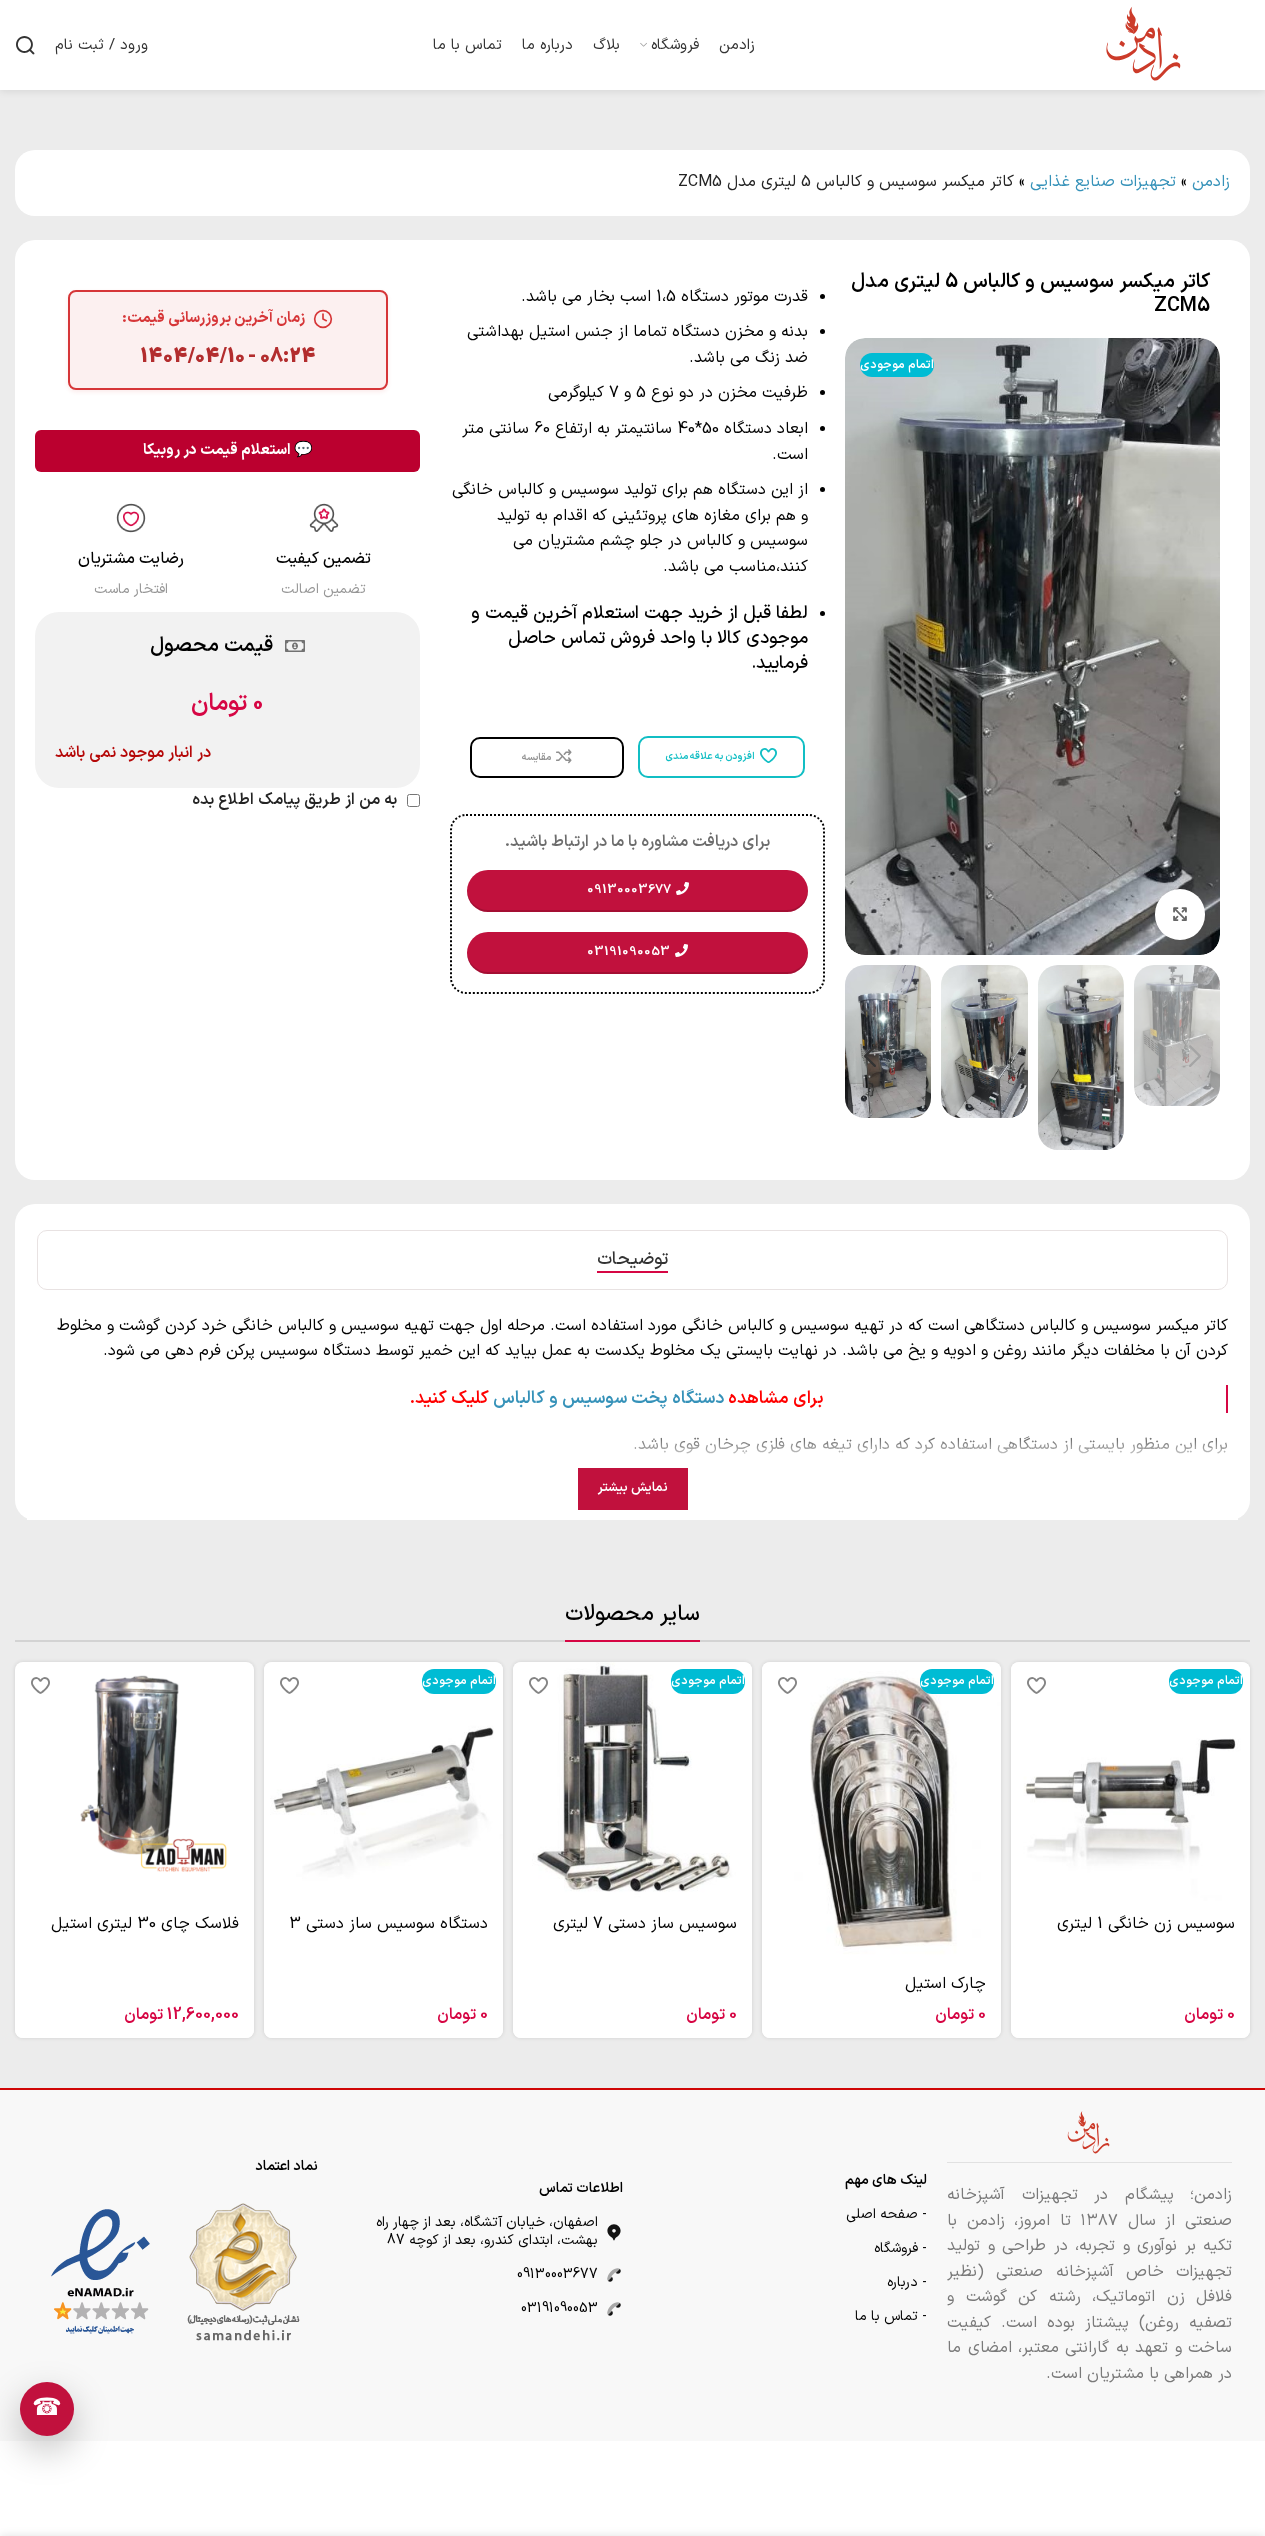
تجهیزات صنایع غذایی (1103, 182)
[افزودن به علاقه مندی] (1036, 1684)
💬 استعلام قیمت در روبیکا (228, 450)
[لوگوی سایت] (1145, 44)
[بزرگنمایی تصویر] (1180, 914)
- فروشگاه (900, 2248)
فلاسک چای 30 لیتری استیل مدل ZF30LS (145, 1935)
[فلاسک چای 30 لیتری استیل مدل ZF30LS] (134, 1781)
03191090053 (559, 2308)
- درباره (907, 2282)
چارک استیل (945, 1984)
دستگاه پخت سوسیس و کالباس (608, 1398)
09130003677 (557, 2274)
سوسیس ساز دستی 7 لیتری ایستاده (645, 1935)
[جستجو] (25, 45)
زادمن (1211, 182)
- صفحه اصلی (886, 2214)
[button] (1195, 1057)
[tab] (632, 1260)
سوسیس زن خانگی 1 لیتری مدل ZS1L (1146, 1935)
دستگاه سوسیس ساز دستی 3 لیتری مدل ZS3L (388, 1935)
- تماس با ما (891, 2316)
